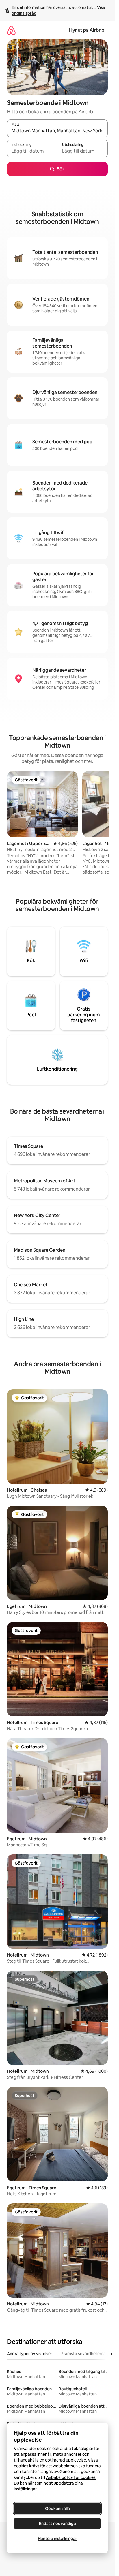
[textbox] (32, 151)
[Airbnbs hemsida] (11, 30)
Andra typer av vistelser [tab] (29, 2354)
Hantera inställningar (57, 2539)
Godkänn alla (57, 2509)
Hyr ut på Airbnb (87, 30)
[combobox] (57, 131)
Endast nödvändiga (57, 2524)
